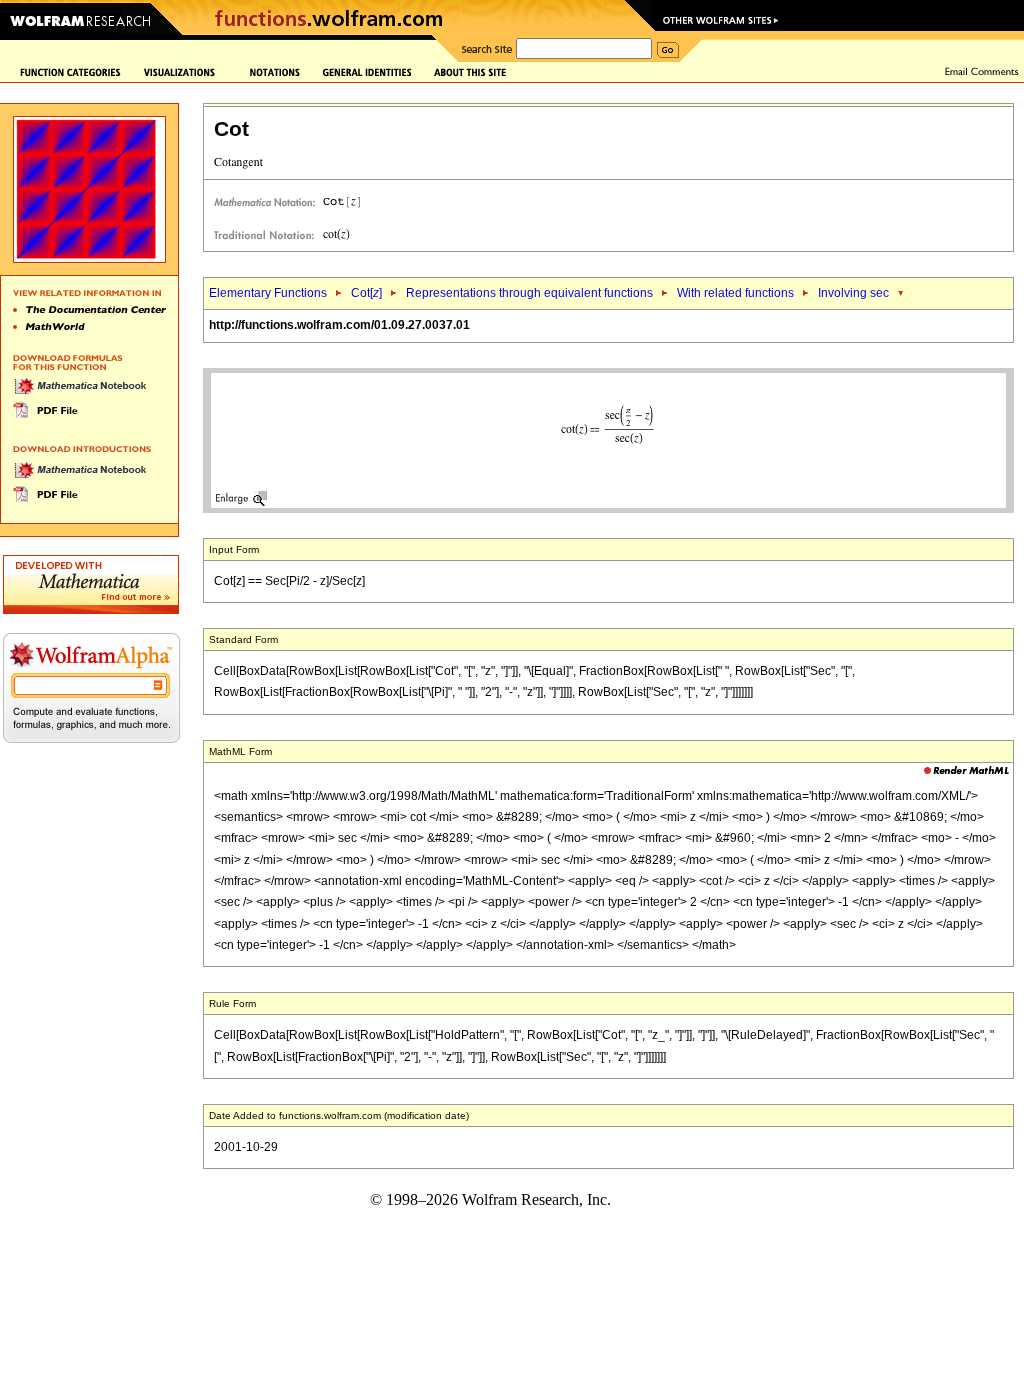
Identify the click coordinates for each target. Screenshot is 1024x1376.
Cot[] (366, 293)
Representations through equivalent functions (529, 293)
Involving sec (853, 293)
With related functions (735, 293)
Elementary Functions (268, 293)
